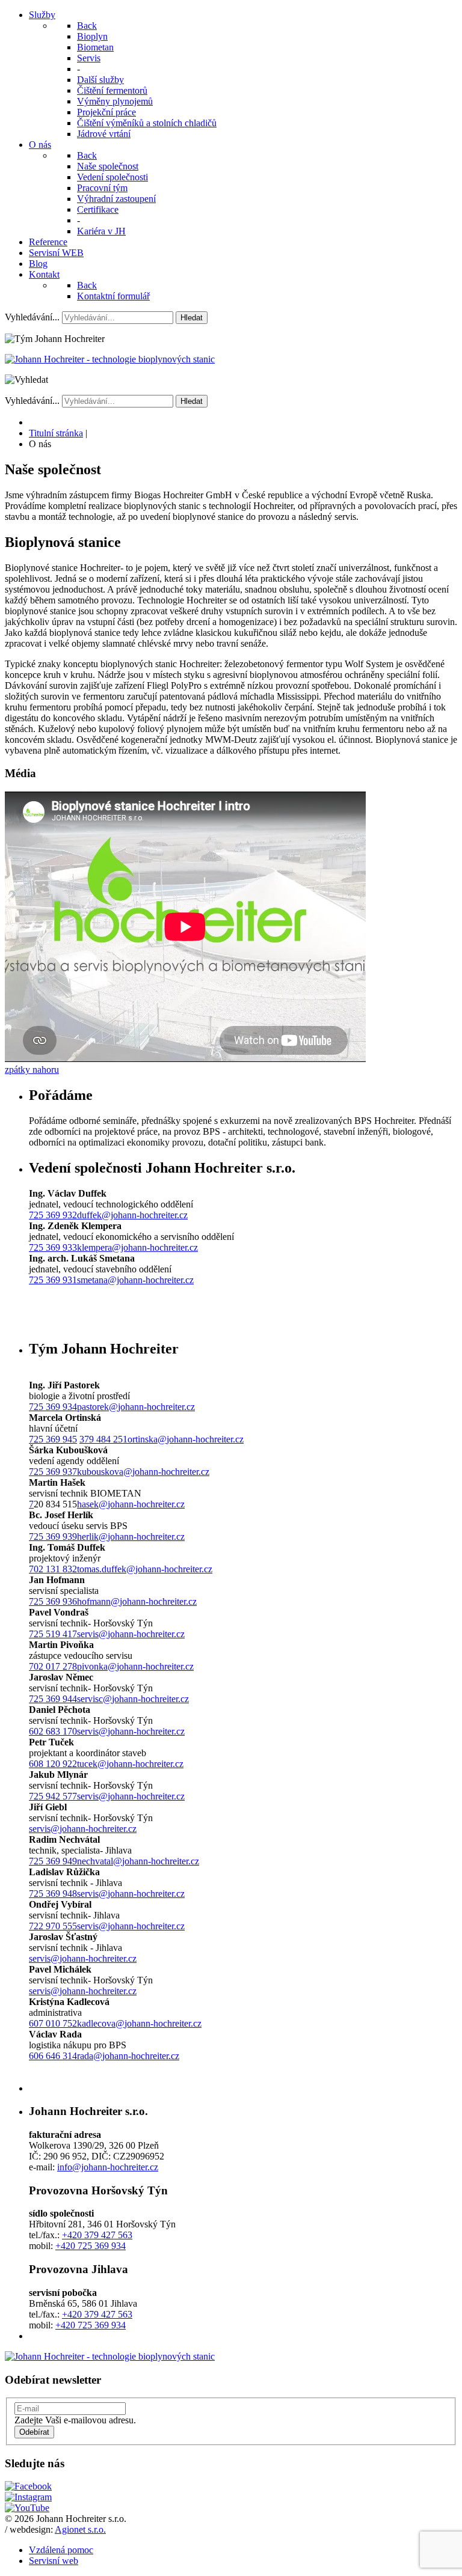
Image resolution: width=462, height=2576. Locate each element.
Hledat (192, 318)
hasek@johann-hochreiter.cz (131, 1504)
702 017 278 (53, 1666)
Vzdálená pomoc (61, 2550)
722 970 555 (53, 1926)
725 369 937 (53, 1472)
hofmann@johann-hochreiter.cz (137, 1601)
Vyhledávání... (32, 317)
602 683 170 (53, 1731)
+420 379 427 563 (97, 2235)
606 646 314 (53, 2056)
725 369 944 (53, 1699)
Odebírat (34, 2432)
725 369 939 (53, 1537)
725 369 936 (53, 1601)
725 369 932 (53, 1215)
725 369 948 (53, 1894)
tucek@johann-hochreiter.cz (130, 1764)
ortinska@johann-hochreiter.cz (186, 1439)
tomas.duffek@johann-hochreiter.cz (145, 1569)
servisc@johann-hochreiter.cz (133, 1699)
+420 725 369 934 (91, 2246)
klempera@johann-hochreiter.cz (137, 1247)
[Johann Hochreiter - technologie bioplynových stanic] (110, 359)
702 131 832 (53, 1569)
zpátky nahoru (32, 1070)
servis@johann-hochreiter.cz (131, 1634)
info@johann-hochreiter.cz (108, 2167)
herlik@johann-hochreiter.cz (131, 1537)
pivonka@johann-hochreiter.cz (135, 1666)
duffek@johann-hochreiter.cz (132, 1215)
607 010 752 (53, 2023)
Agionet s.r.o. (80, 2529)
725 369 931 (53, 1280)
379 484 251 (103, 1439)
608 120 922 (53, 1764)
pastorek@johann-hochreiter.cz (136, 1407)
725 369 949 (53, 1861)
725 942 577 (53, 1796)
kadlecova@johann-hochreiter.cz (139, 2023)
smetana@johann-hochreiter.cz (135, 1280)
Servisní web (54, 2561)
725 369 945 (53, 1439)
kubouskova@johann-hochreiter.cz (143, 1472)
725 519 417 (53, 1634)
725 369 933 (53, 1247)
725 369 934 (53, 1407)
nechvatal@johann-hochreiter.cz (138, 1861)
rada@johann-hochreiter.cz (128, 2056)
